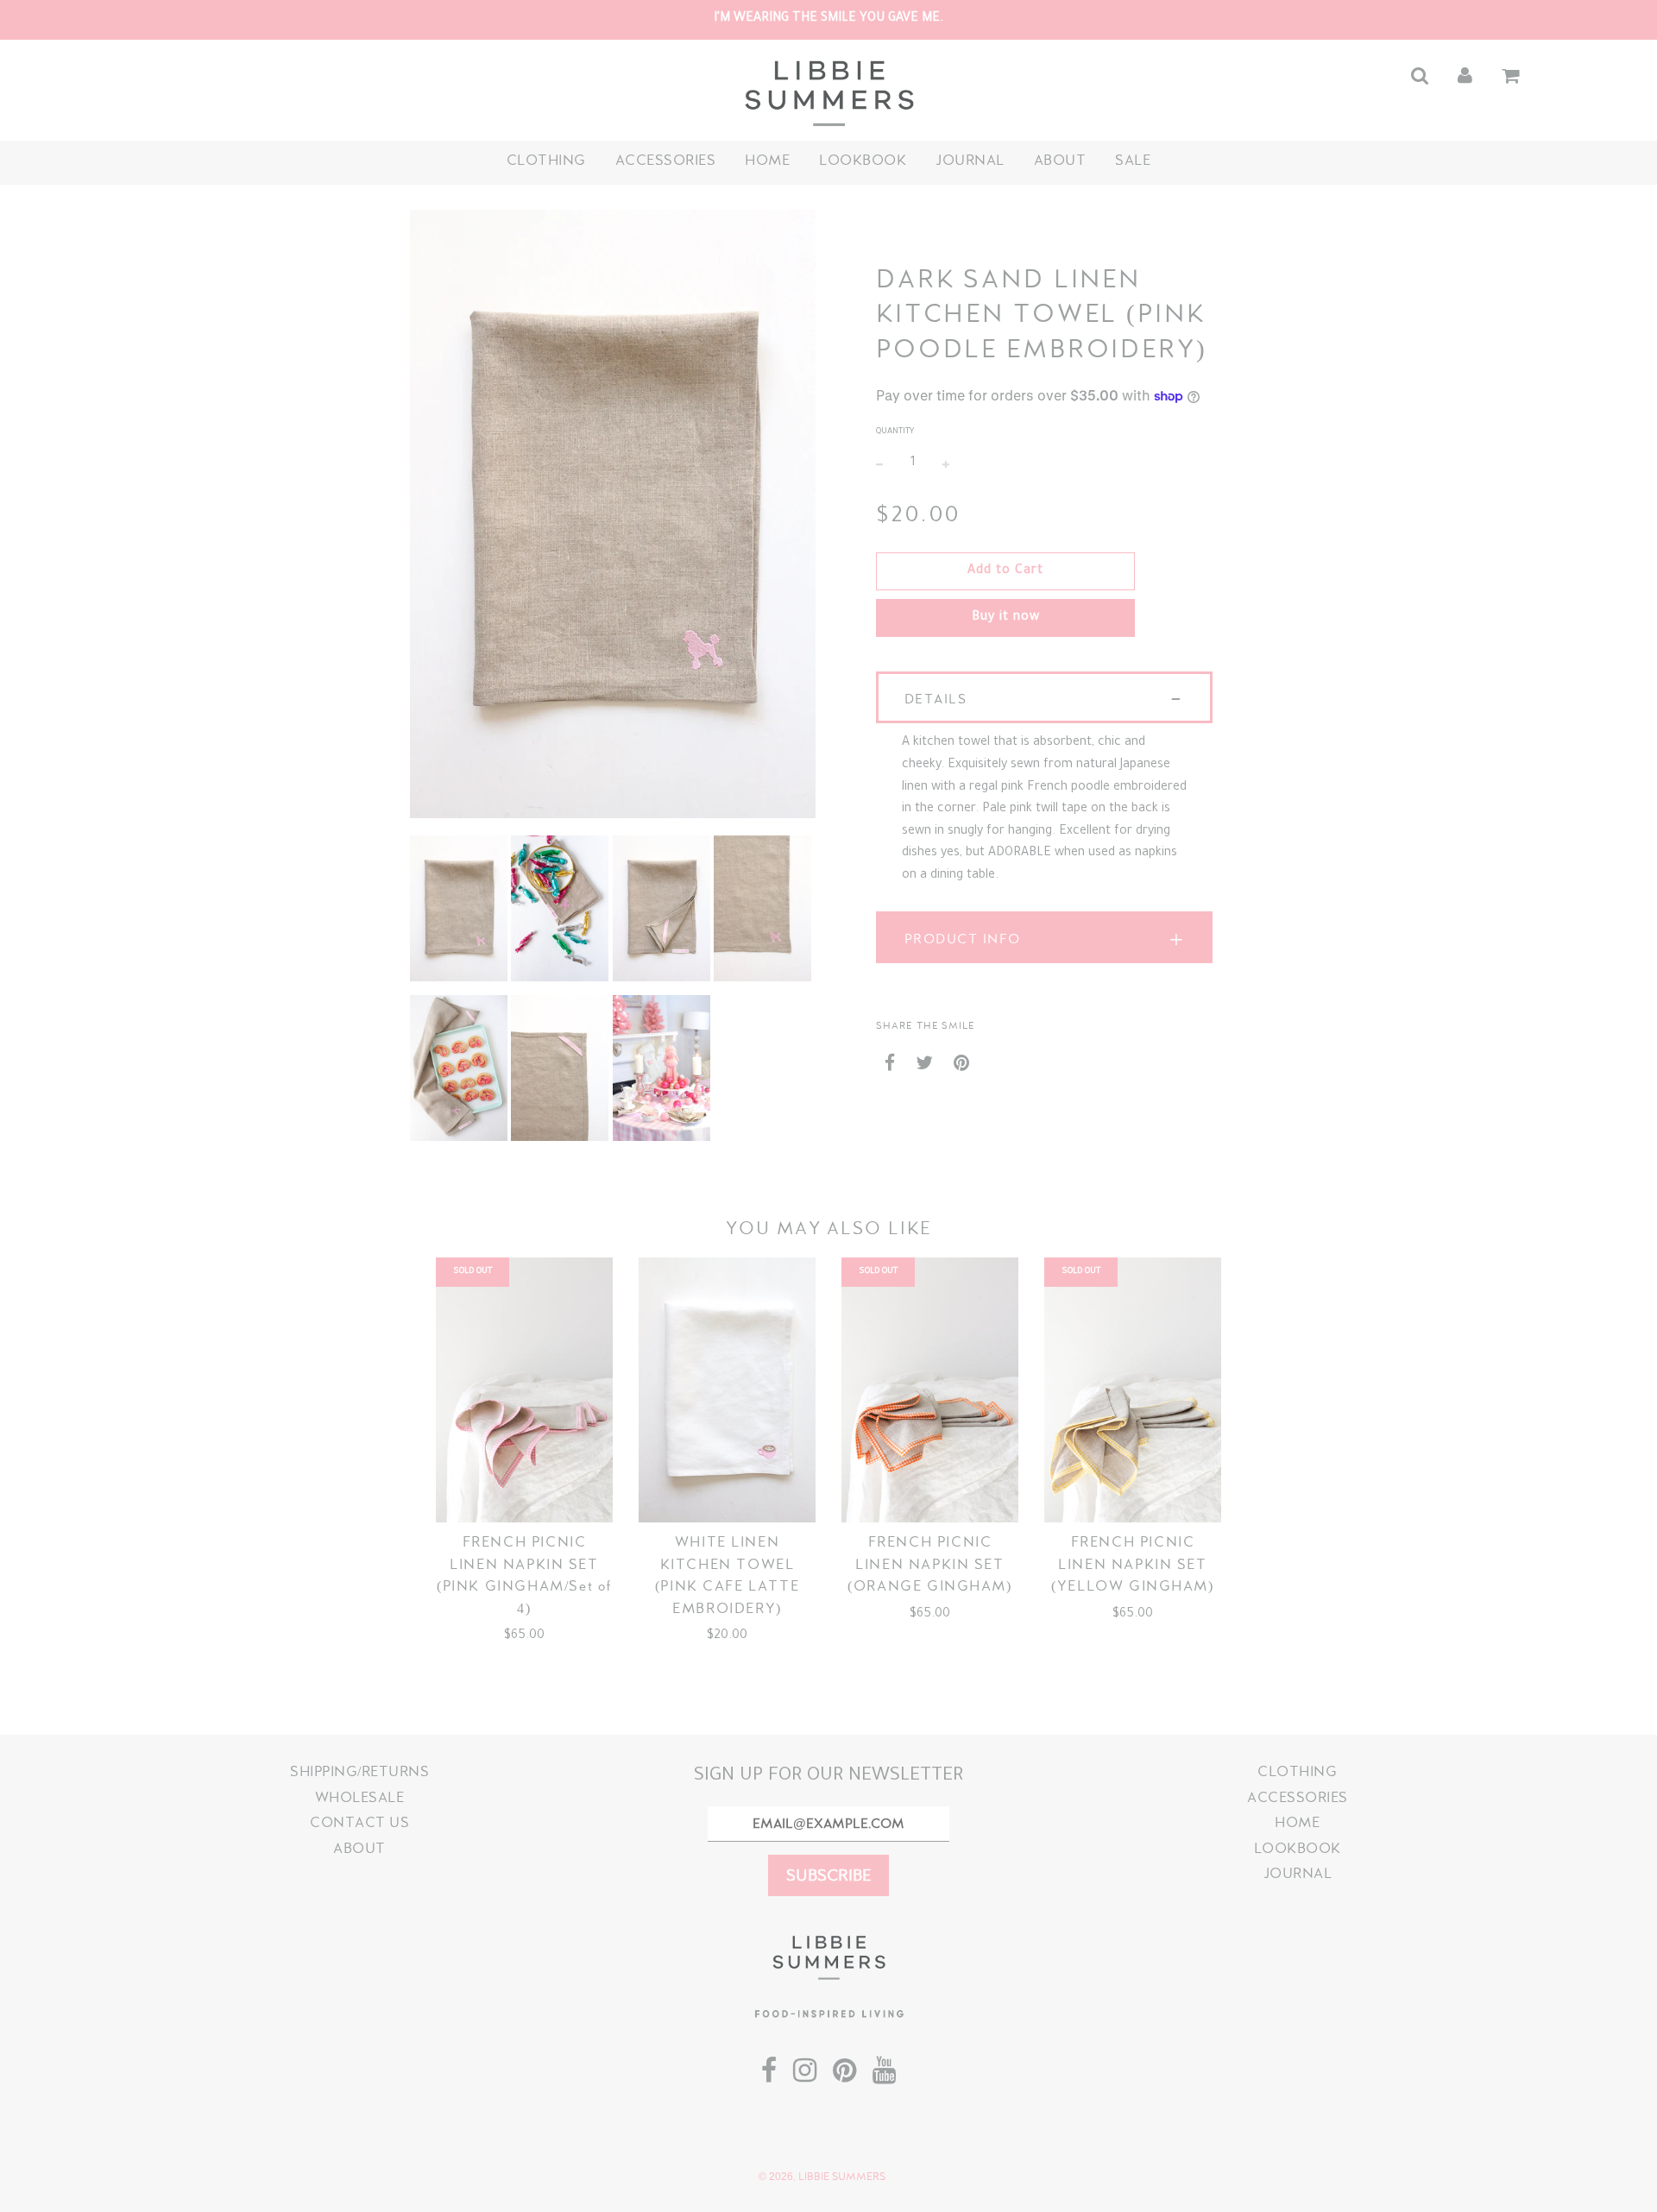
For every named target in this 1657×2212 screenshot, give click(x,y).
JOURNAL (970, 160)
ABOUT (1060, 160)
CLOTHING (546, 160)
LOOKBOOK (863, 160)
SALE (1133, 160)
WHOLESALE (360, 1797)
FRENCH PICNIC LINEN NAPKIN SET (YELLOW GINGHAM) (1132, 1564)
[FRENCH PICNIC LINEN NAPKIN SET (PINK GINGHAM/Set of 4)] (524, 1390)
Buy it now (1006, 618)
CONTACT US (359, 1822)
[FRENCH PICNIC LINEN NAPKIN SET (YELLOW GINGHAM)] (1133, 1390)
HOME (767, 160)
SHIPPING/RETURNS (359, 1771)
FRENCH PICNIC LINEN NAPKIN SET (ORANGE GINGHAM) (929, 1564)
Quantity (895, 432)
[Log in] (1465, 76)
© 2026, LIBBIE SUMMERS (822, 2177)
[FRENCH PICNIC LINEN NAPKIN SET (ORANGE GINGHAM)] (930, 1390)
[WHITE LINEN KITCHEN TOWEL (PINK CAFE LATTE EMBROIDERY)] (727, 1390)
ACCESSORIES (666, 160)
